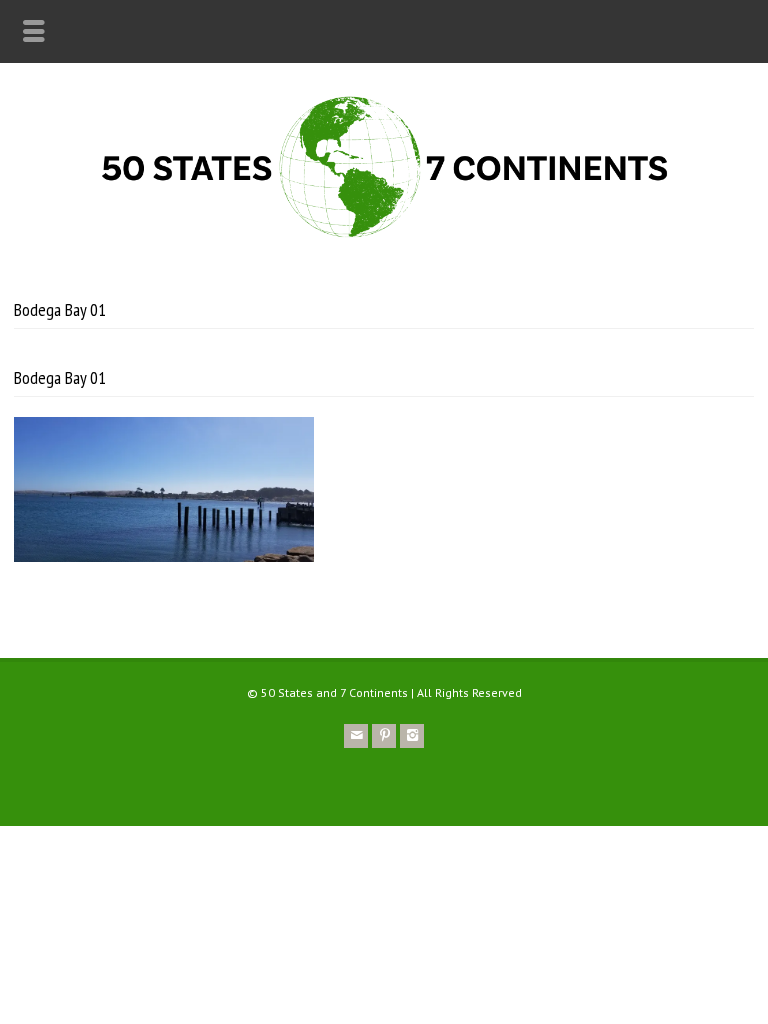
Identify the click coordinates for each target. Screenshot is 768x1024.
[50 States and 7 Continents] (384, 238)
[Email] (356, 736)
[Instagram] (412, 736)
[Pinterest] (384, 736)
